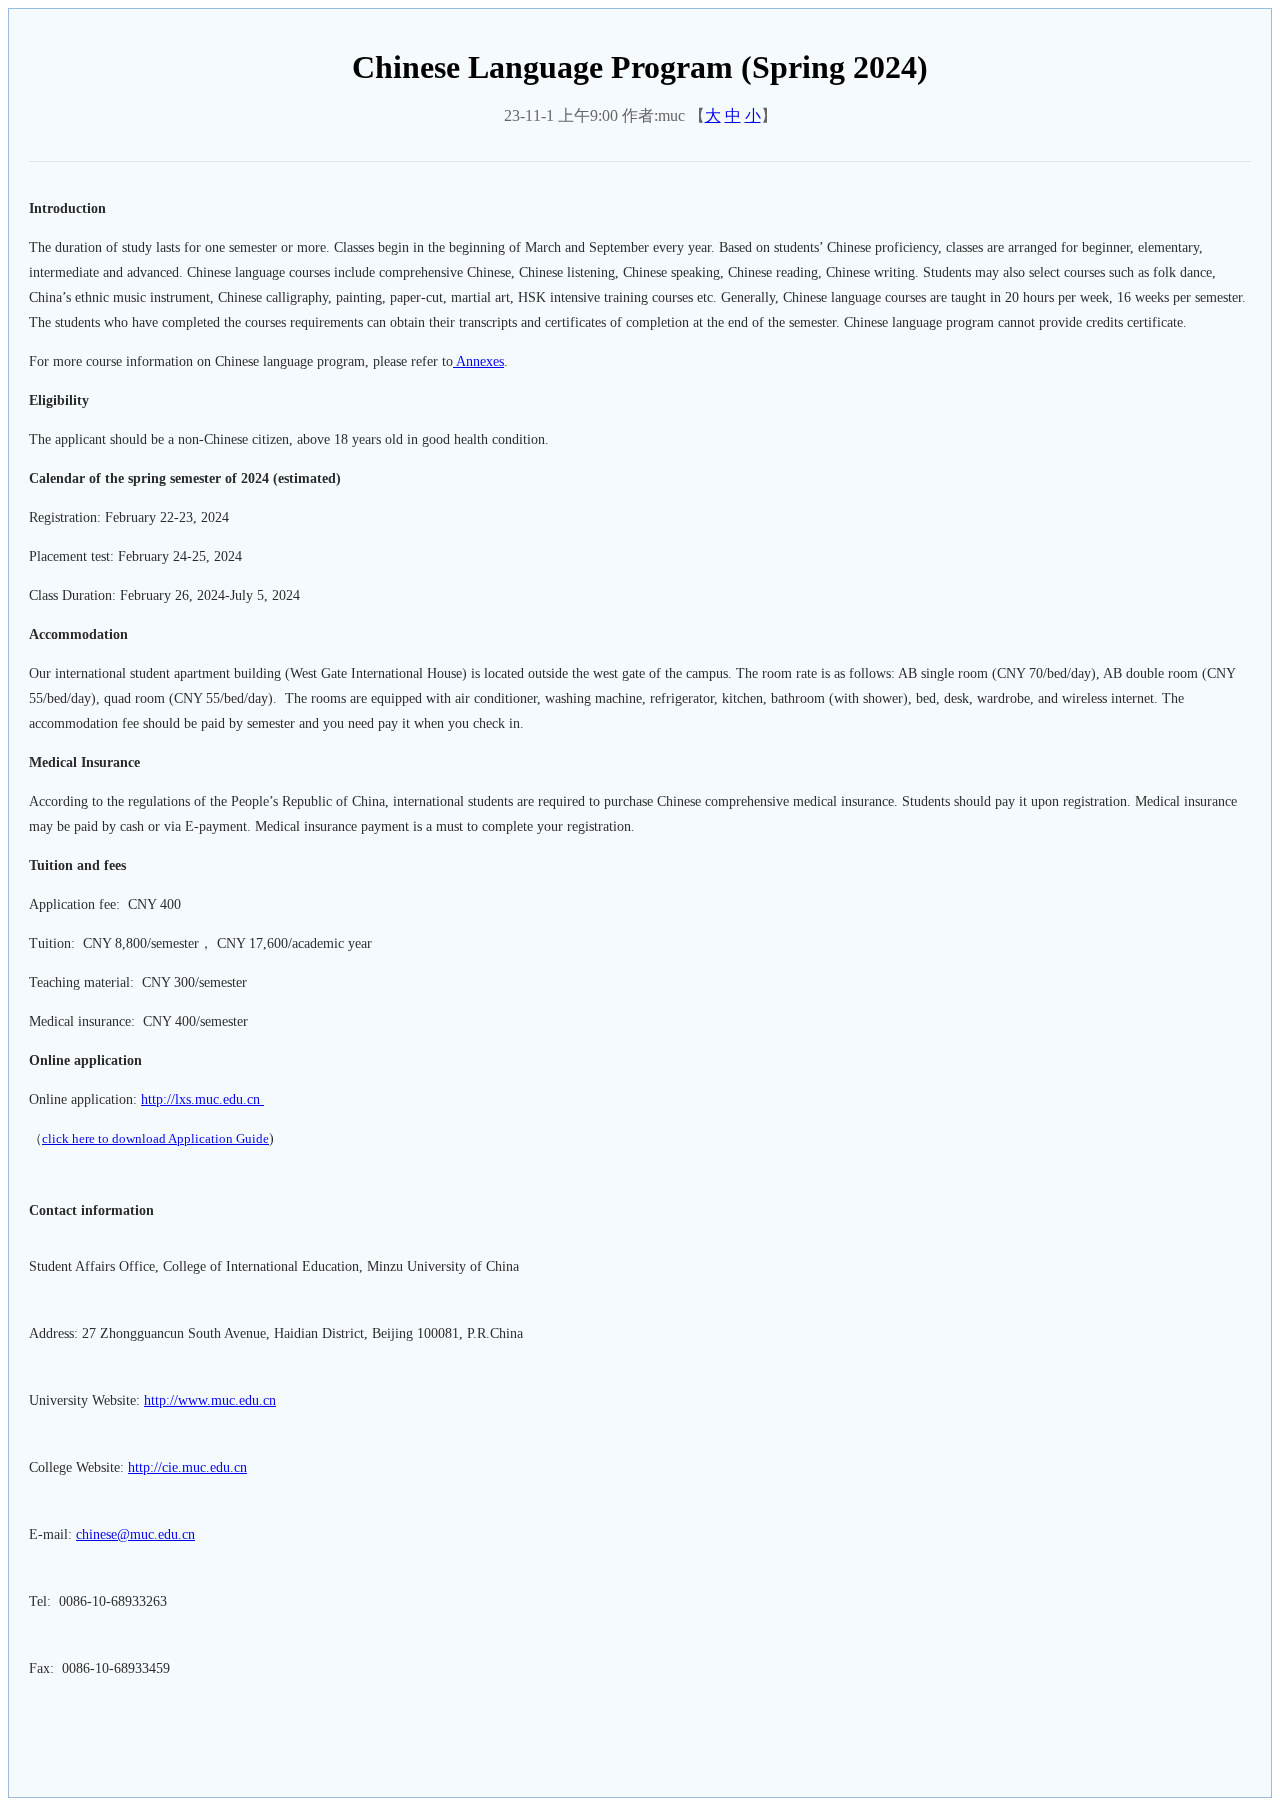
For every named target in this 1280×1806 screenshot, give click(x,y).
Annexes (478, 361)
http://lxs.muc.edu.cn (202, 1099)
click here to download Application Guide (155, 1138)
